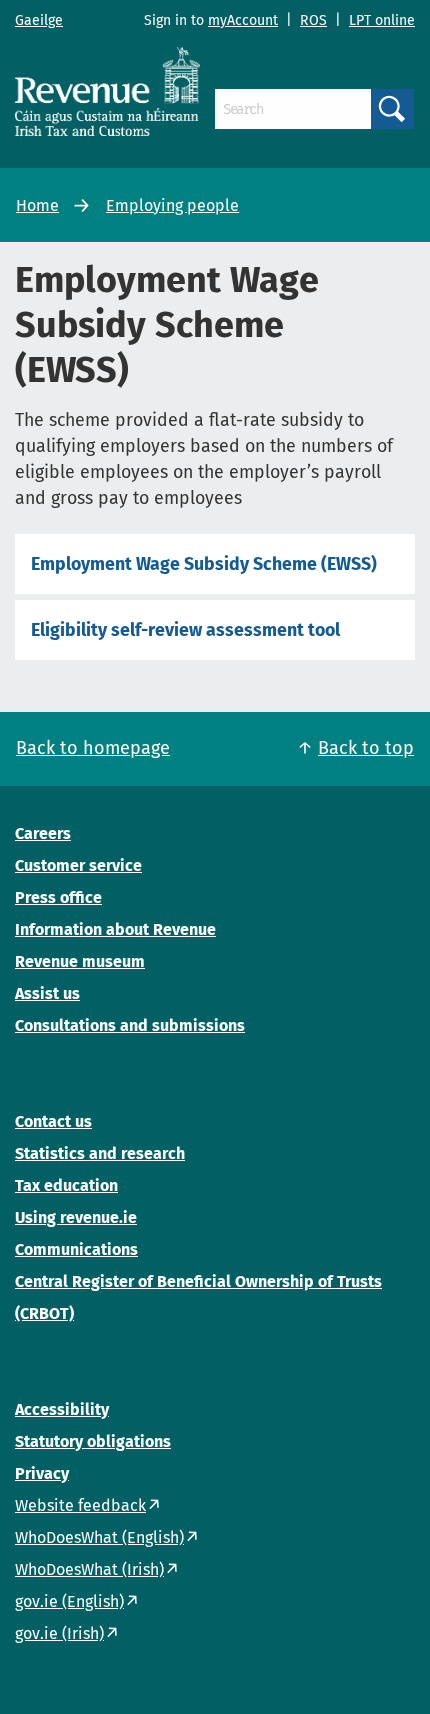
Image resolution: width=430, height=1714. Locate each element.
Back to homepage (93, 748)
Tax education (66, 1185)
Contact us (53, 1121)
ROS (313, 20)
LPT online (382, 20)
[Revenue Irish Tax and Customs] (107, 91)
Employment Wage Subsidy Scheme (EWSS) (204, 564)
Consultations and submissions (130, 1025)
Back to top (366, 748)
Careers (43, 833)
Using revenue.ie (76, 1217)
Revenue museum (80, 961)
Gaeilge (39, 20)
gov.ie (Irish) (59, 1633)
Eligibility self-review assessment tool (185, 630)
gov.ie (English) (69, 1601)
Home (37, 205)
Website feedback (80, 1505)
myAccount (243, 20)
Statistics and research (100, 1153)
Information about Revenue (115, 929)
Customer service (78, 865)
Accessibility (62, 1409)
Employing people (172, 205)
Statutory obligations (93, 1441)
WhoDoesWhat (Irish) (89, 1569)
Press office (58, 897)
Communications (76, 1249)
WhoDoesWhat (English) (99, 1537)
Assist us (47, 993)
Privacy (42, 1473)
